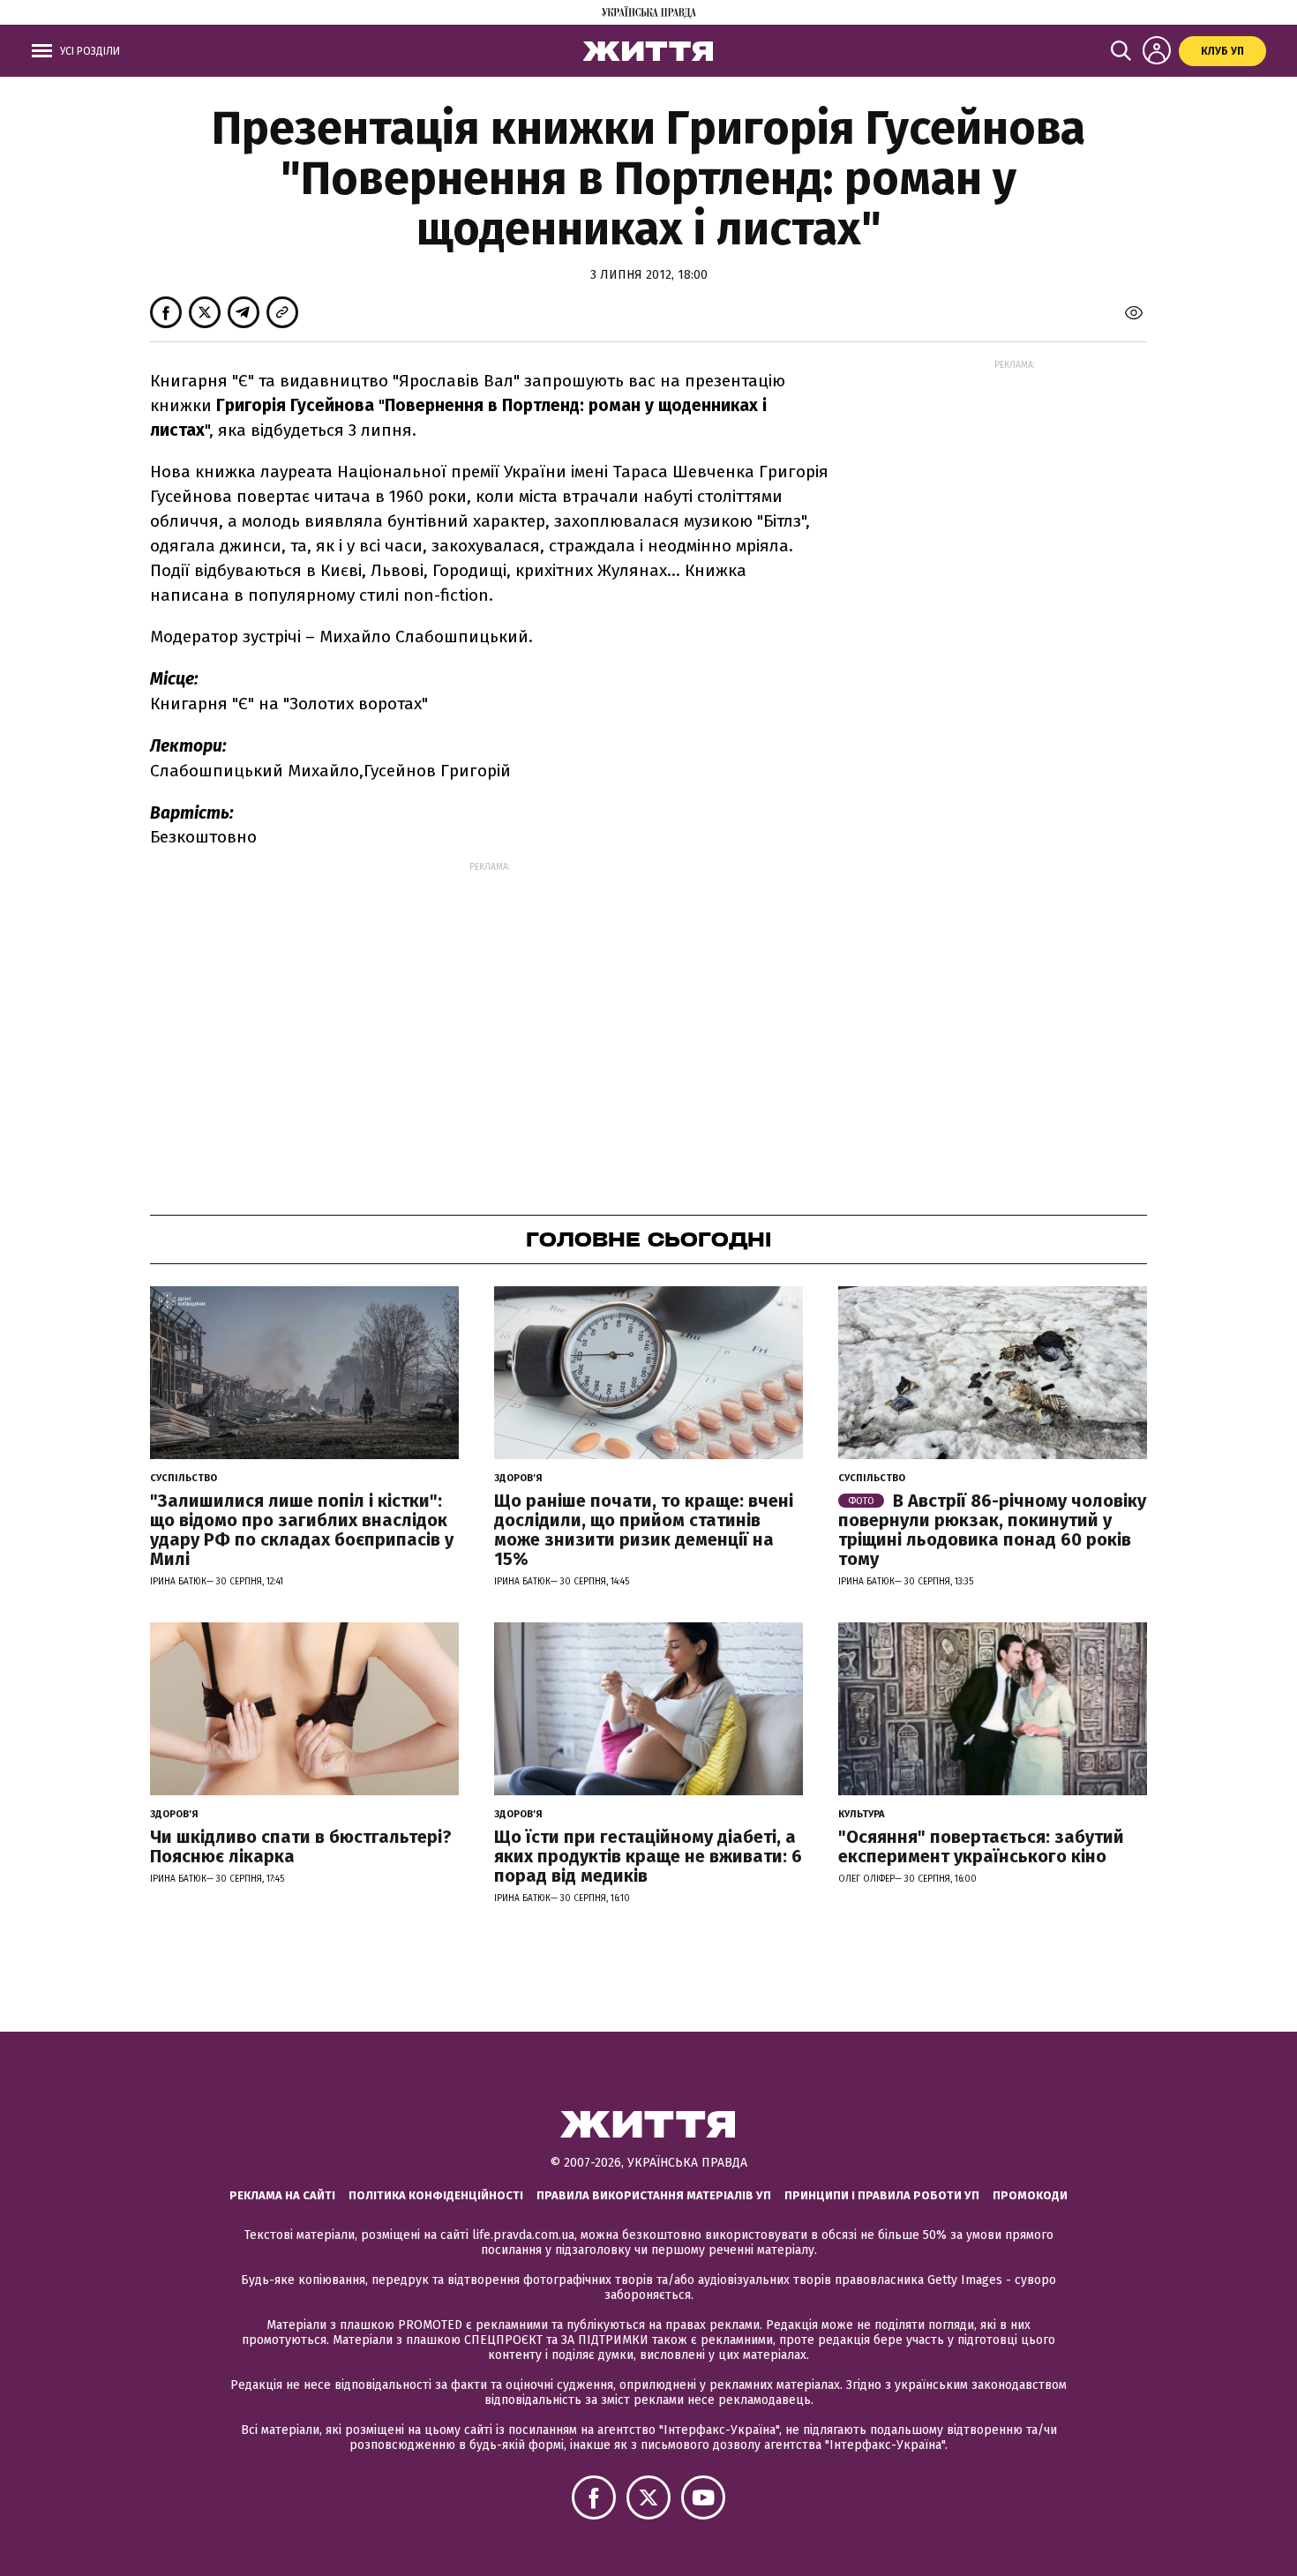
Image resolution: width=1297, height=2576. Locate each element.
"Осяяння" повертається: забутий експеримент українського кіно (981, 1846)
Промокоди (1030, 2195)
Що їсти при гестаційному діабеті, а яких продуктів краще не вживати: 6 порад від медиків (648, 1856)
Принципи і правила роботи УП (882, 2195)
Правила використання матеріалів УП (654, 2195)
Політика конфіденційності (436, 2195)
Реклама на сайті (282, 2195)
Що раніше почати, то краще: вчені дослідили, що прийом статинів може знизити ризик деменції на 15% (644, 1530)
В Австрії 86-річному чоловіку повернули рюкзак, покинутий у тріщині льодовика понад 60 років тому (992, 1530)
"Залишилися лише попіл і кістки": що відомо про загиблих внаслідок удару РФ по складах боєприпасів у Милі (302, 1530)
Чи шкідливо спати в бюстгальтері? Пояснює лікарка (301, 1846)
